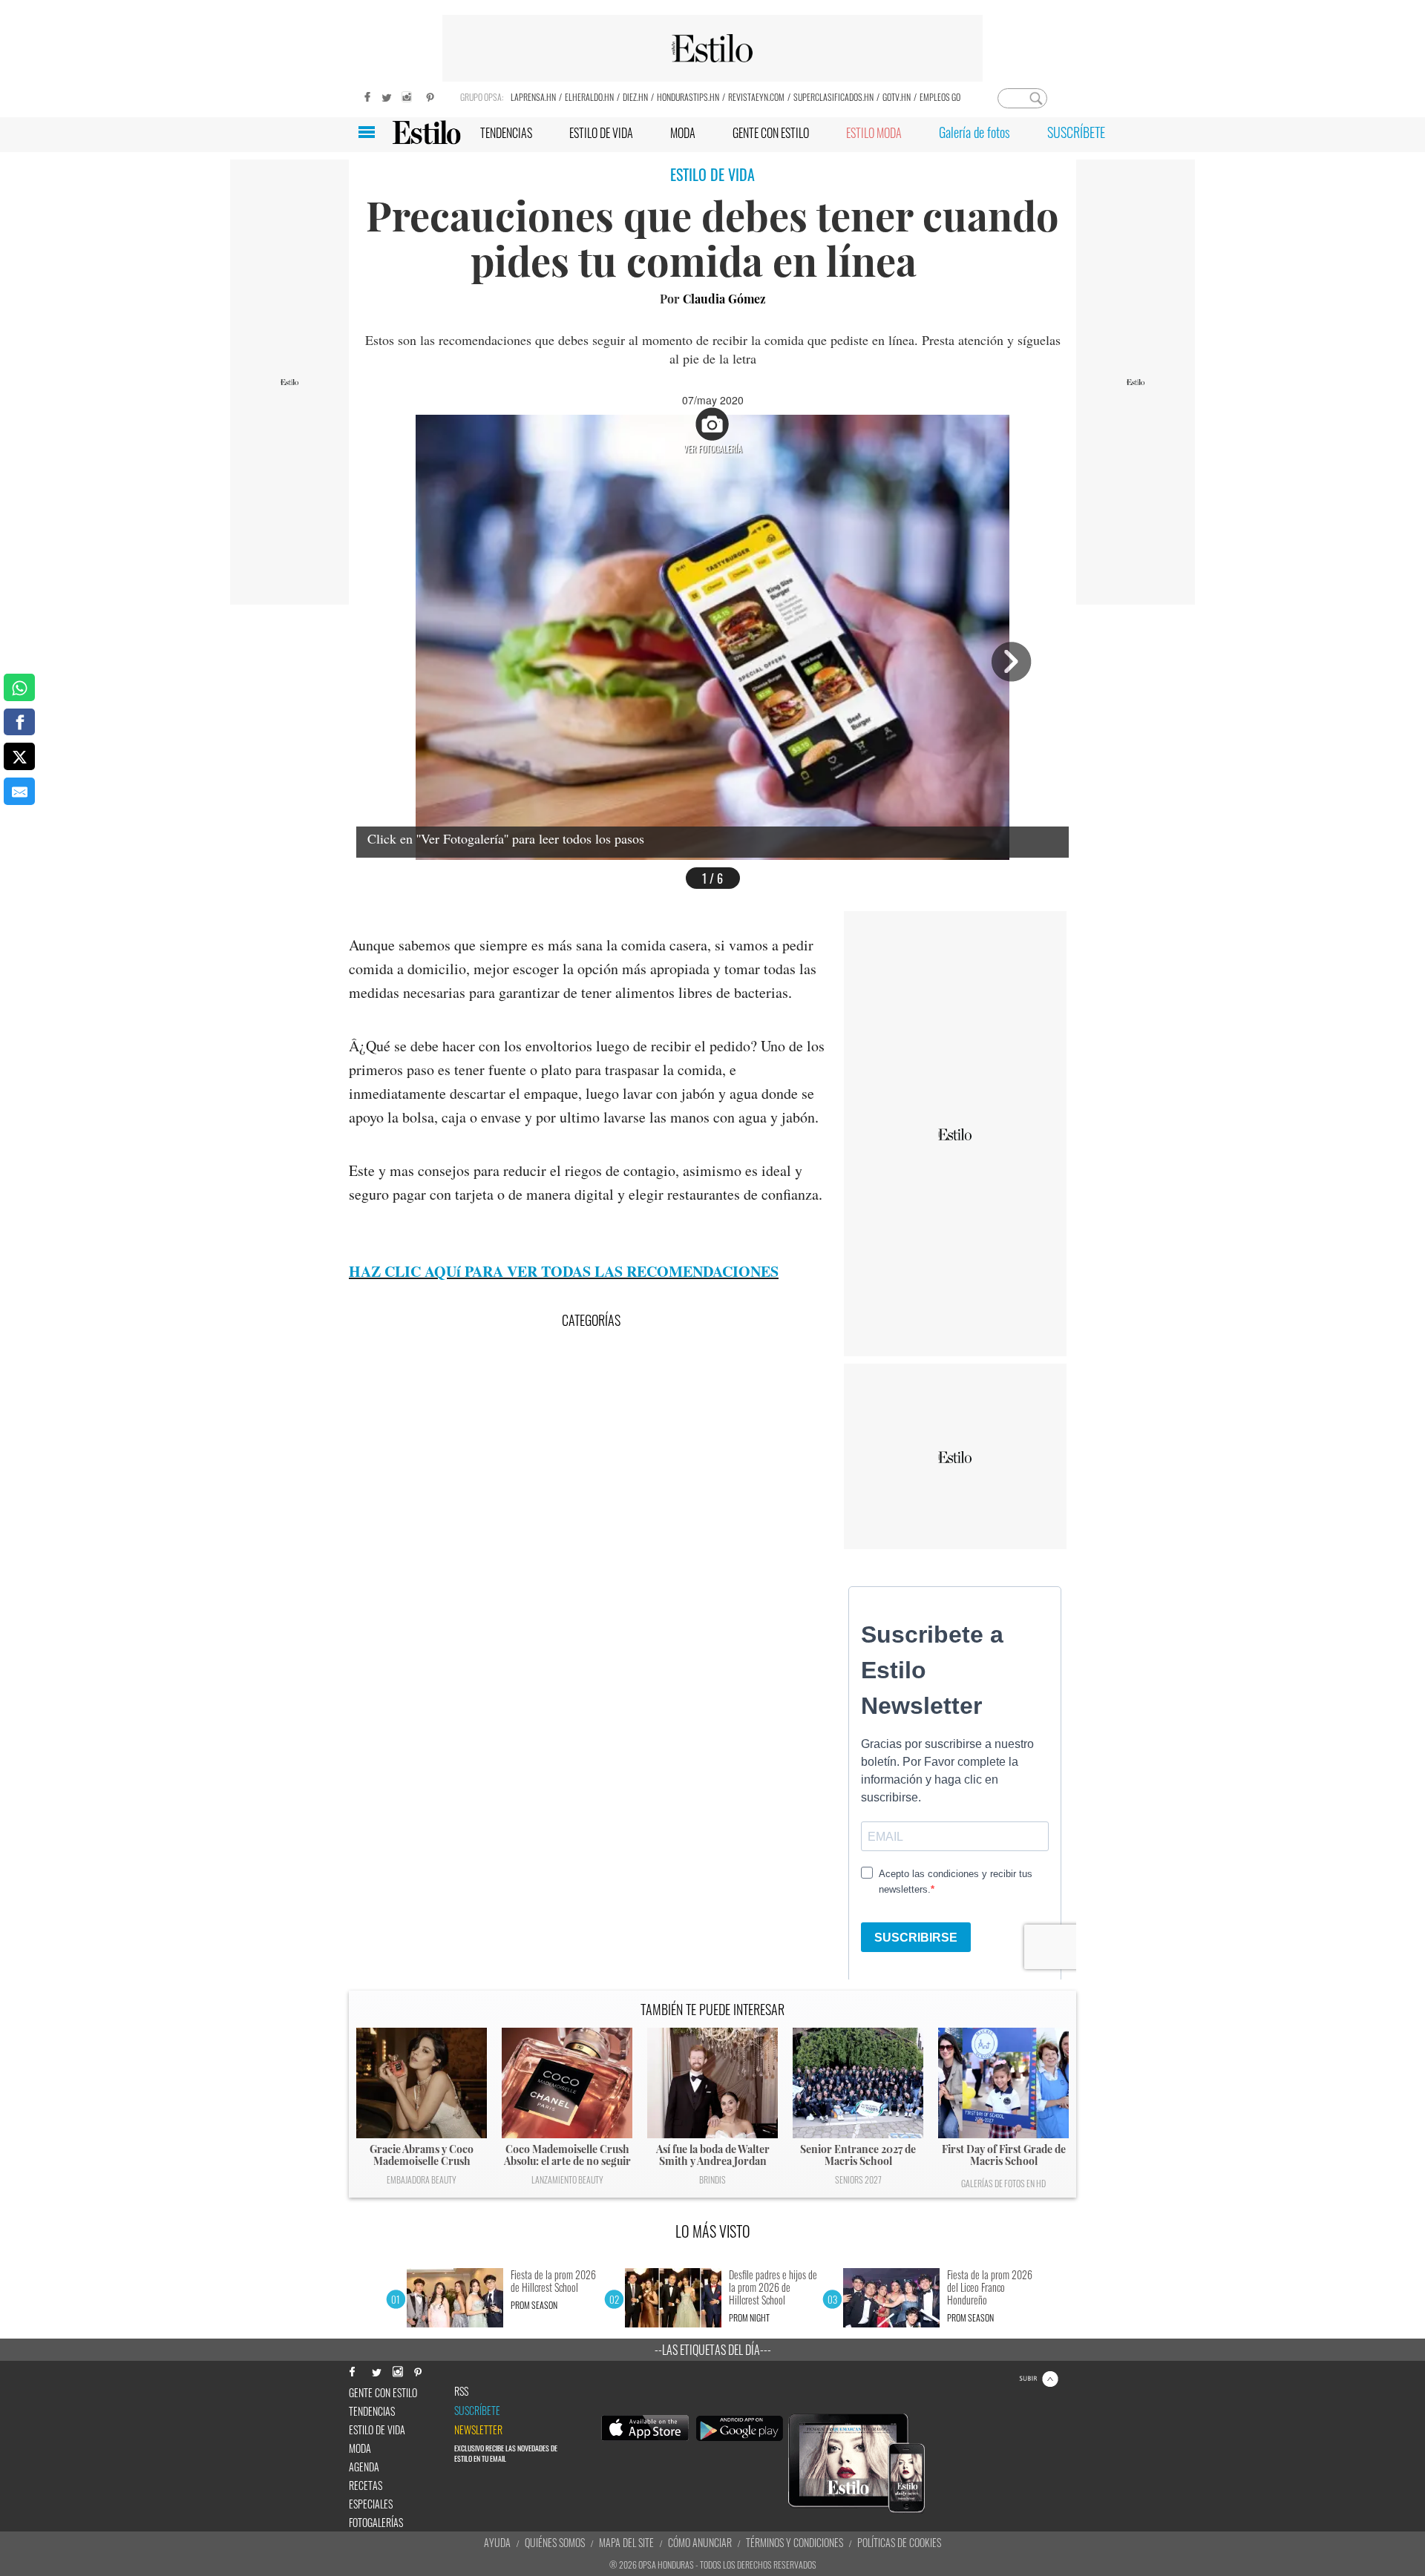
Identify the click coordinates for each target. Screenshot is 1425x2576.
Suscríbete (477, 2411)
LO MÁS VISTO (713, 2231)
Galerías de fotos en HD (1003, 2183)
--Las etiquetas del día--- (713, 2350)
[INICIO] (426, 132)
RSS (461, 2391)
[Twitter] (386, 95)
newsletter (478, 2430)
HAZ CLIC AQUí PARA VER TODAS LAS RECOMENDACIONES (564, 1271)
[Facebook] (364, 95)
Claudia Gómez (724, 299)
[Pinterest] (430, 95)
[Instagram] (408, 95)
